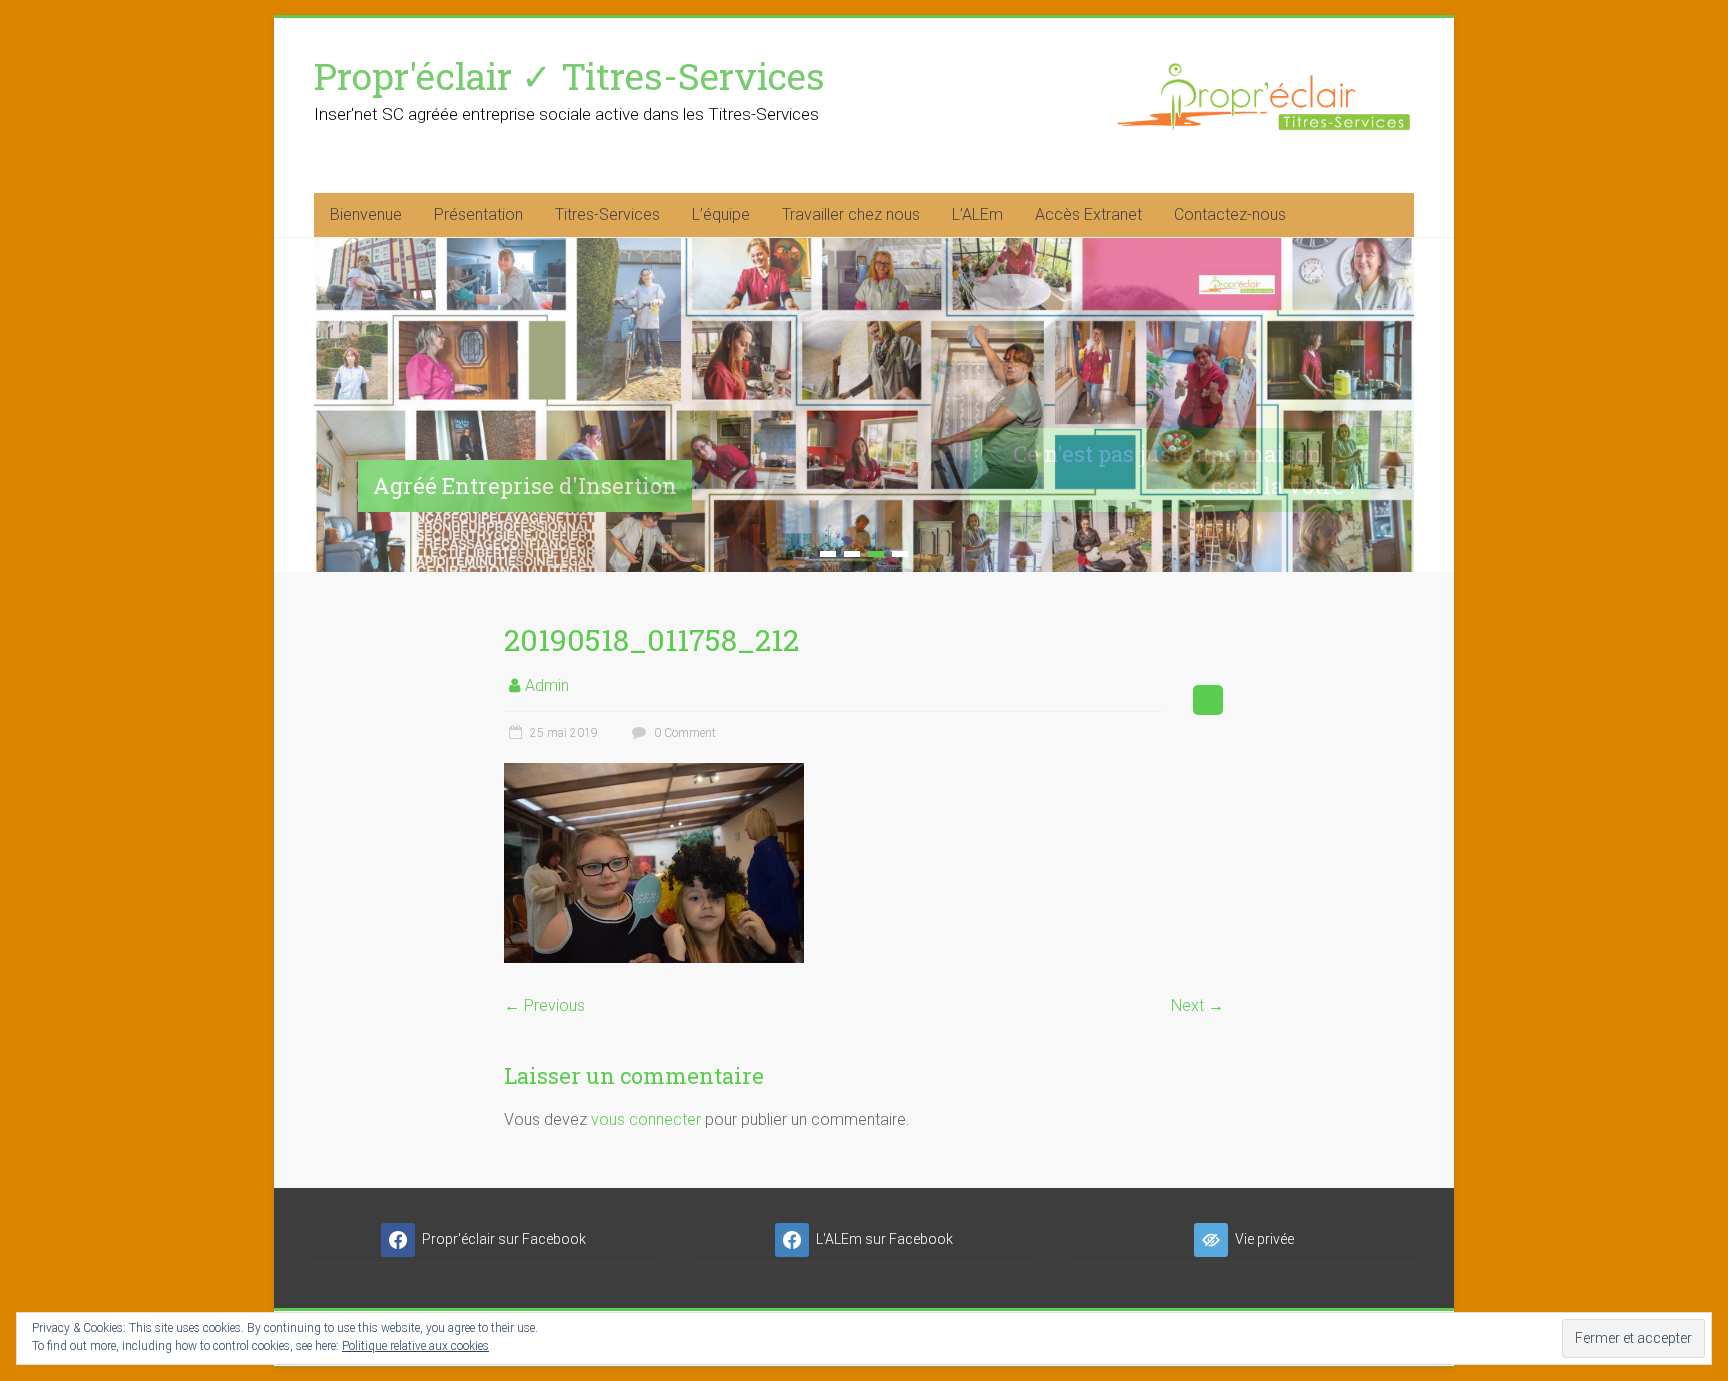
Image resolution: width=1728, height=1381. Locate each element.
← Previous (544, 1005)
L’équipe (721, 214)
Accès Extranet (1088, 214)
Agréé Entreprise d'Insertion (525, 485)
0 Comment (683, 733)
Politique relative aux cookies (415, 1346)
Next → (1197, 1005)
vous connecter (646, 1119)
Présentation (478, 214)
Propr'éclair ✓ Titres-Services (569, 75)
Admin (547, 685)
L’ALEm (977, 214)
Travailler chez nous (851, 214)
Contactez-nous (1230, 214)
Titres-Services (607, 214)
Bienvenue (366, 214)
